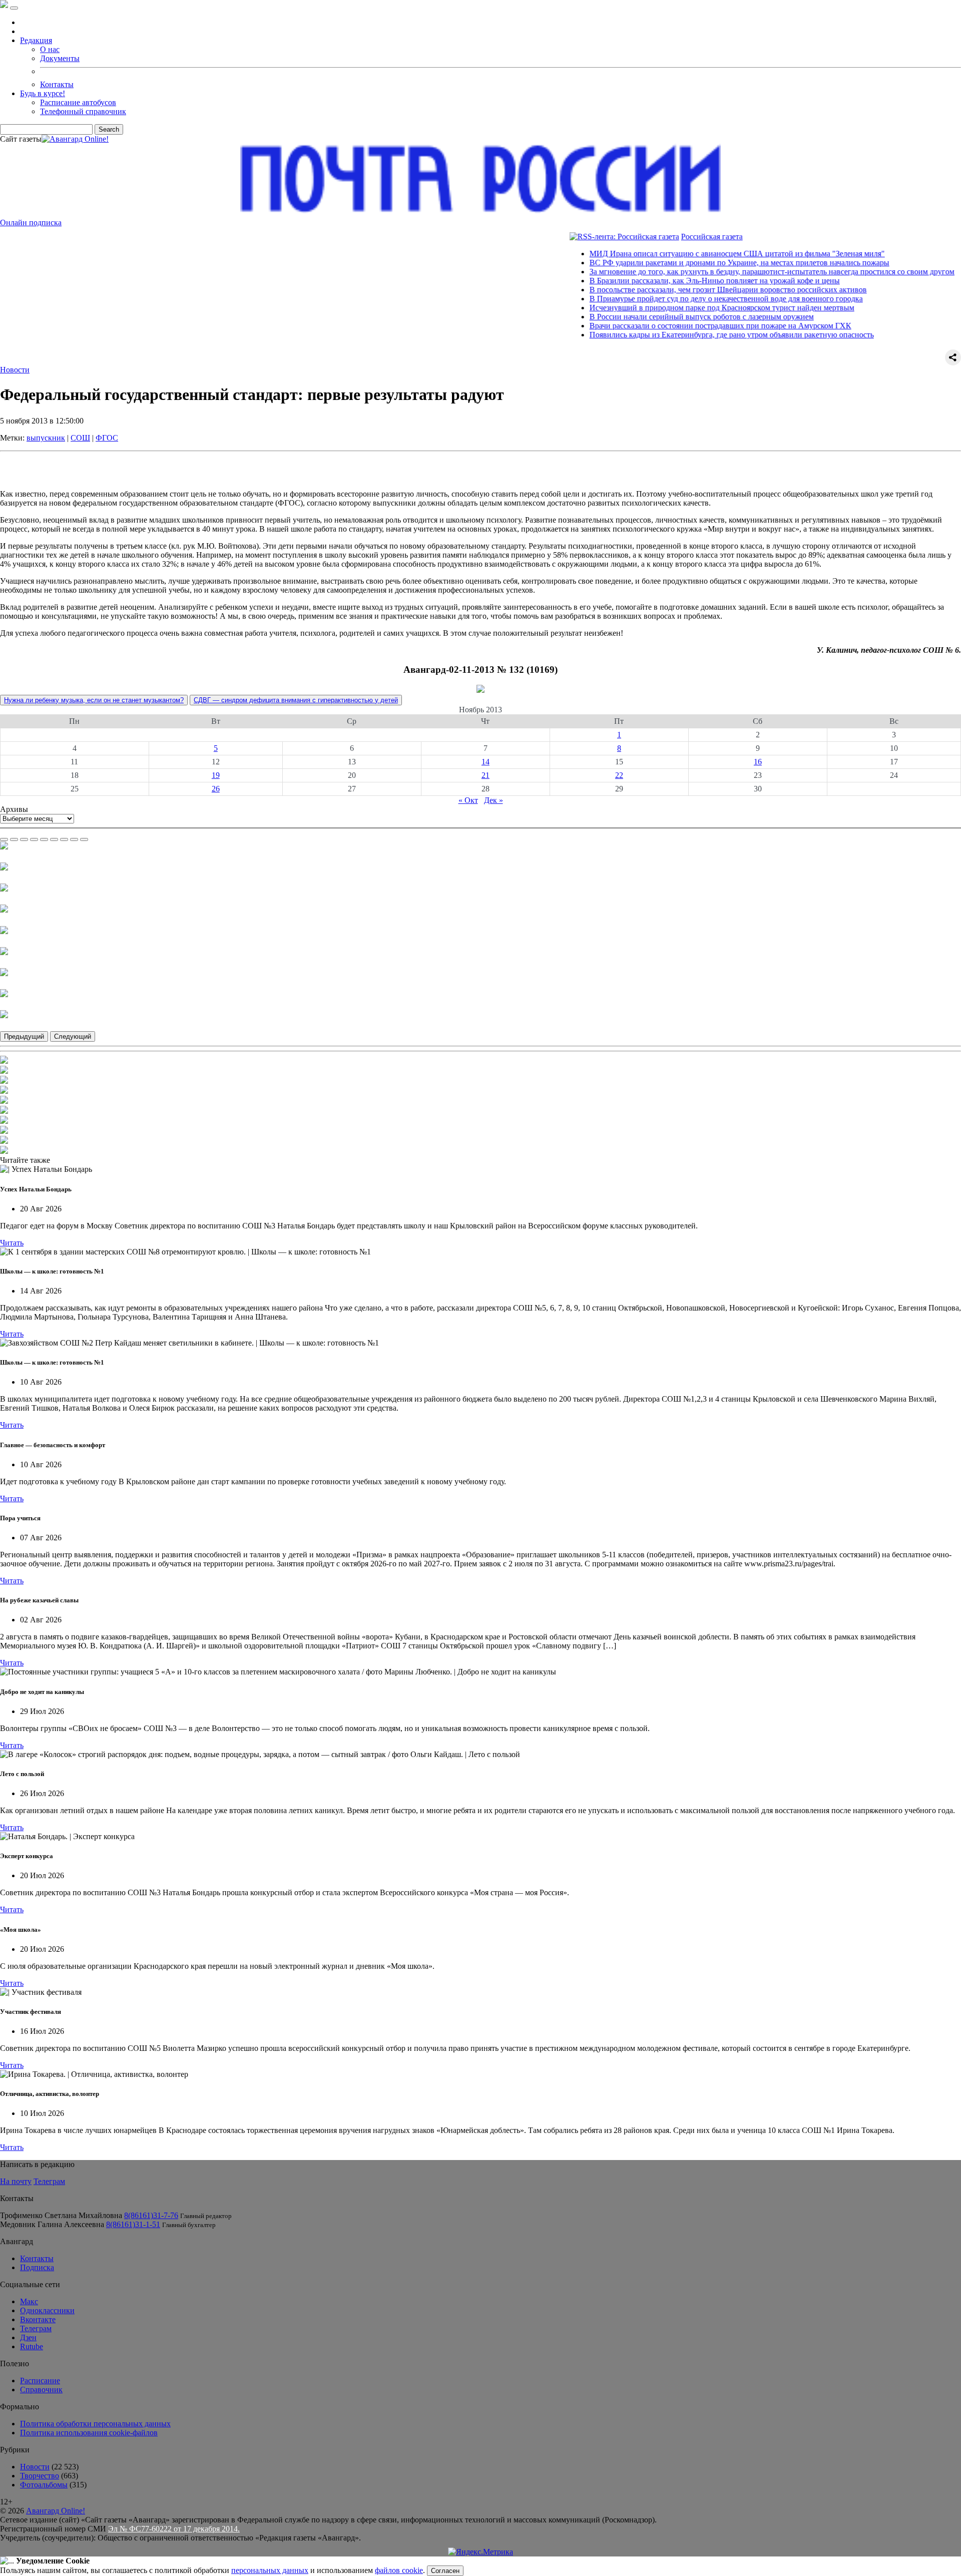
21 (486, 775)
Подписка (37, 2267)
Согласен (445, 2571)
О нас (50, 49)
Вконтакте (38, 2319)
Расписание (40, 2381)
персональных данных (270, 2570)
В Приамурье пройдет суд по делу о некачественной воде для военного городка (676, 299)
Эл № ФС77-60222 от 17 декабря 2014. (174, 2529)
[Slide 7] (64, 839)
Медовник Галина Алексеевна (52, 2224)
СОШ (80, 438)
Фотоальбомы (44, 2485)
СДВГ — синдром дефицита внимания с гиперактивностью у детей (296, 700)
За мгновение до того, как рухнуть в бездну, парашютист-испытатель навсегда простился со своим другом (722, 272)
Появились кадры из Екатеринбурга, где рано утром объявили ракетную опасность (682, 335)
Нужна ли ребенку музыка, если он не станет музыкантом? (94, 700)
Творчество (40, 2476)
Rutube (32, 2346)
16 (758, 762)
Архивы (14, 809)
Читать (12, 1243)
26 (216, 789)
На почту (16, 2181)
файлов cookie (399, 2570)
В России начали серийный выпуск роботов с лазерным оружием (652, 317)
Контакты (57, 84)
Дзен (28, 2337)
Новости (15, 370)
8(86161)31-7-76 (151, 2215)
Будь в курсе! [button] (43, 93)
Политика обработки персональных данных (95, 2424)
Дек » (494, 800)
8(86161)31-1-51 (133, 2224)
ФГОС (107, 438)
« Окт (468, 800)
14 (486, 762)
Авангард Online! (56, 2511)
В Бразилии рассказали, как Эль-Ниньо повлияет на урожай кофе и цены (665, 281)
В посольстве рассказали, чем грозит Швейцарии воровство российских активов (678, 290)
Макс (29, 2301)
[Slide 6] (54, 839)
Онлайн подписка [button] (31, 223)
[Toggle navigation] (14, 8)
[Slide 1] (4, 839)
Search (109, 129)
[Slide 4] (34, 839)
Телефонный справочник (83, 111)
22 (619, 775)
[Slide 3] (24, 839)
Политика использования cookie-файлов (89, 2433)
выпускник (46, 438)
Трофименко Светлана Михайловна (61, 2215)
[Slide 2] (14, 839)
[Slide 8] (74, 839)
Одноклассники (47, 2310)
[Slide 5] (44, 839)
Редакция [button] (36, 40)
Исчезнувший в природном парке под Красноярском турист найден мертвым (672, 308)
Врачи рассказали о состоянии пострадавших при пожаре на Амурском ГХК (670, 326)
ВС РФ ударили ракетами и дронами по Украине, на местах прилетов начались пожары (689, 263)
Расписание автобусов (78, 102)
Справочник (41, 2390)
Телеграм (49, 2181)
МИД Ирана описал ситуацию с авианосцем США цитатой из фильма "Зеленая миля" (687, 254)
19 (216, 775)
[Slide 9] (84, 839)
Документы (60, 58)
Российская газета (662, 237)
